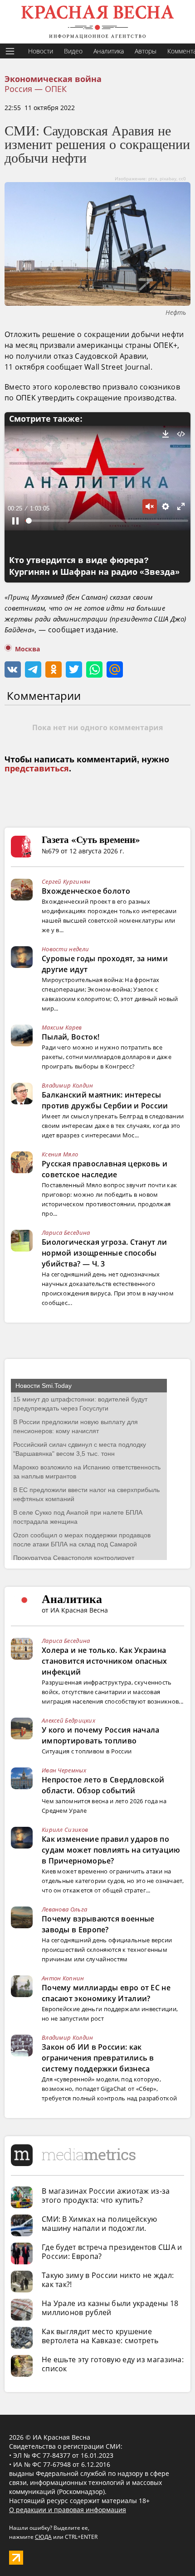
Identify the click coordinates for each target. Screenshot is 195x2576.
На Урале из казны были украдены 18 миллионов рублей (110, 2308)
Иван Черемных (64, 1770)
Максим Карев (62, 1027)
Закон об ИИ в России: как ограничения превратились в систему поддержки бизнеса (98, 2058)
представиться (37, 769)
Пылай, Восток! (71, 1037)
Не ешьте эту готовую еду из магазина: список (113, 2364)
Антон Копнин (63, 1978)
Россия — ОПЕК (36, 89)
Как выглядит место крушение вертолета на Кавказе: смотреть (100, 2336)
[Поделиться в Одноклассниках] (54, 669)
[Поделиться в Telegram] (33, 669)
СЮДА (43, 2537)
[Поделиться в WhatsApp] (94, 669)
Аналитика (109, 51)
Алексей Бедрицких (68, 1720)
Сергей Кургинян (66, 881)
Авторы (146, 51)
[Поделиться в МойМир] (115, 669)
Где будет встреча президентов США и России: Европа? (112, 2252)
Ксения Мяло (60, 1154)
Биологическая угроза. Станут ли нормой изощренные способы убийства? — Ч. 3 (104, 1253)
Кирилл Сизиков (65, 1830)
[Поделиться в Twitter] (74, 669)
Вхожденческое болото (86, 891)
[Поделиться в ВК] (13, 669)
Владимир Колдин (68, 1085)
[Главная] (97, 22)
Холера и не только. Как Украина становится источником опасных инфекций (105, 1661)
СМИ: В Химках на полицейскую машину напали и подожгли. (99, 2224)
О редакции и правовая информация (68, 2510)
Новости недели (65, 949)
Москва (27, 649)
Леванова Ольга (64, 1909)
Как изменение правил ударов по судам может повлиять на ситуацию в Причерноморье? (111, 1850)
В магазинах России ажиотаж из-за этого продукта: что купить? (106, 2196)
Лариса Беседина (66, 1233)
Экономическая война (53, 79)
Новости (41, 51)
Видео (73, 51)
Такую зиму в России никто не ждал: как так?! (108, 2280)
